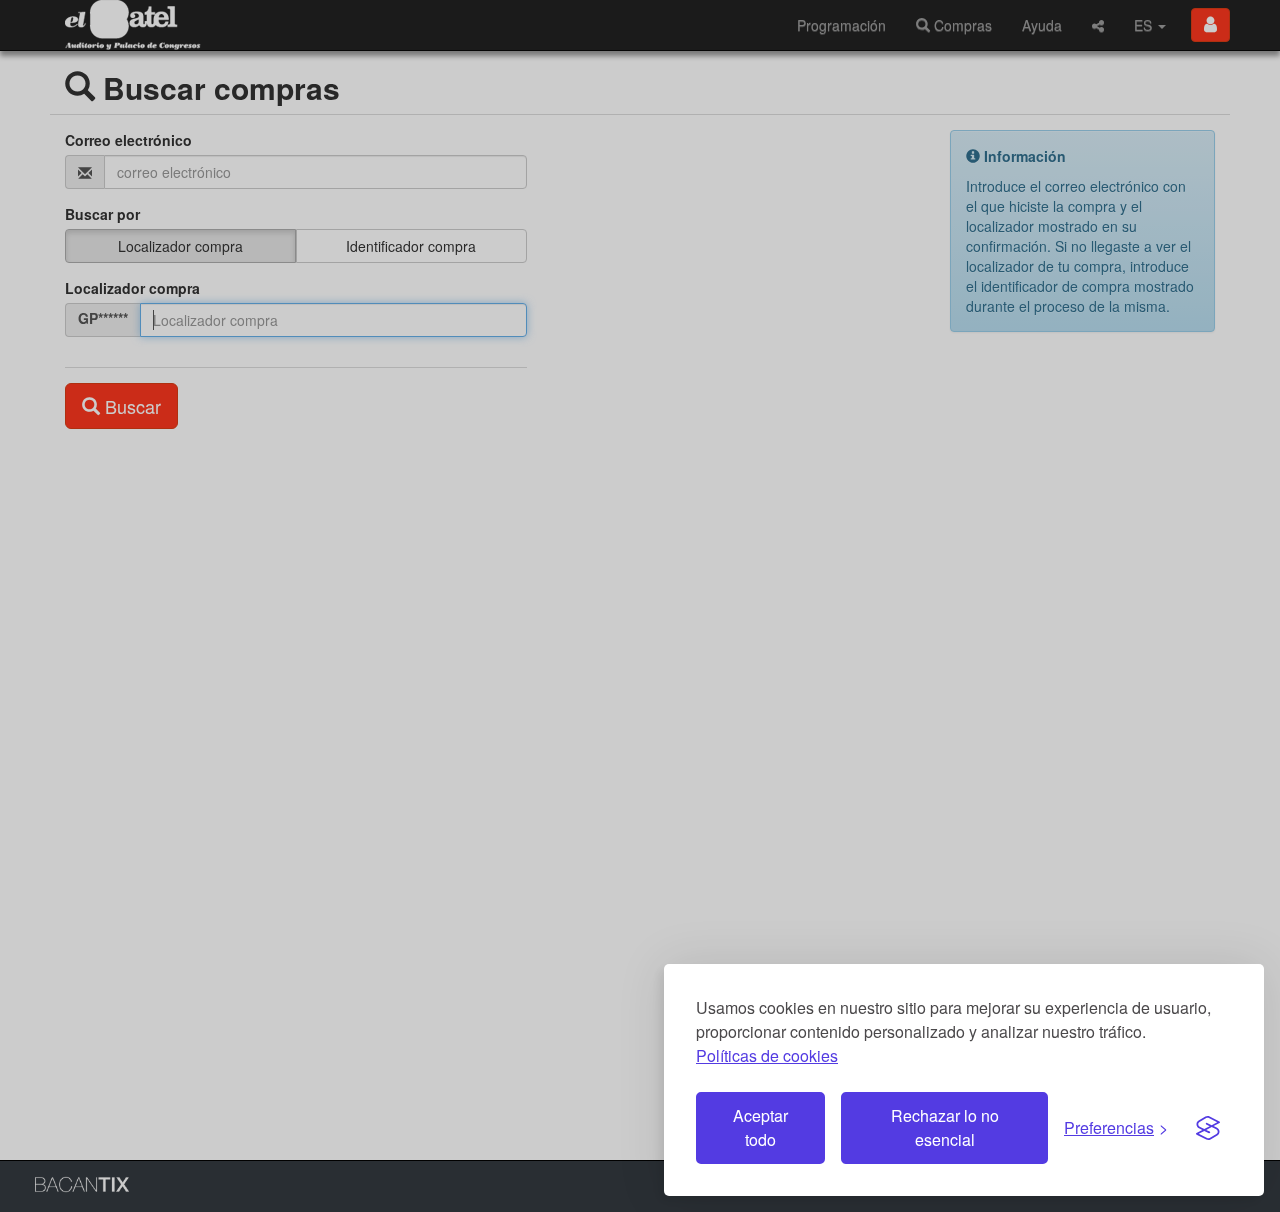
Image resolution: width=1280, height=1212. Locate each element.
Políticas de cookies (767, 1055)
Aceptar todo (760, 1127)
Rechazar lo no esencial (945, 1127)
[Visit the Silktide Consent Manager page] (1208, 1128)
